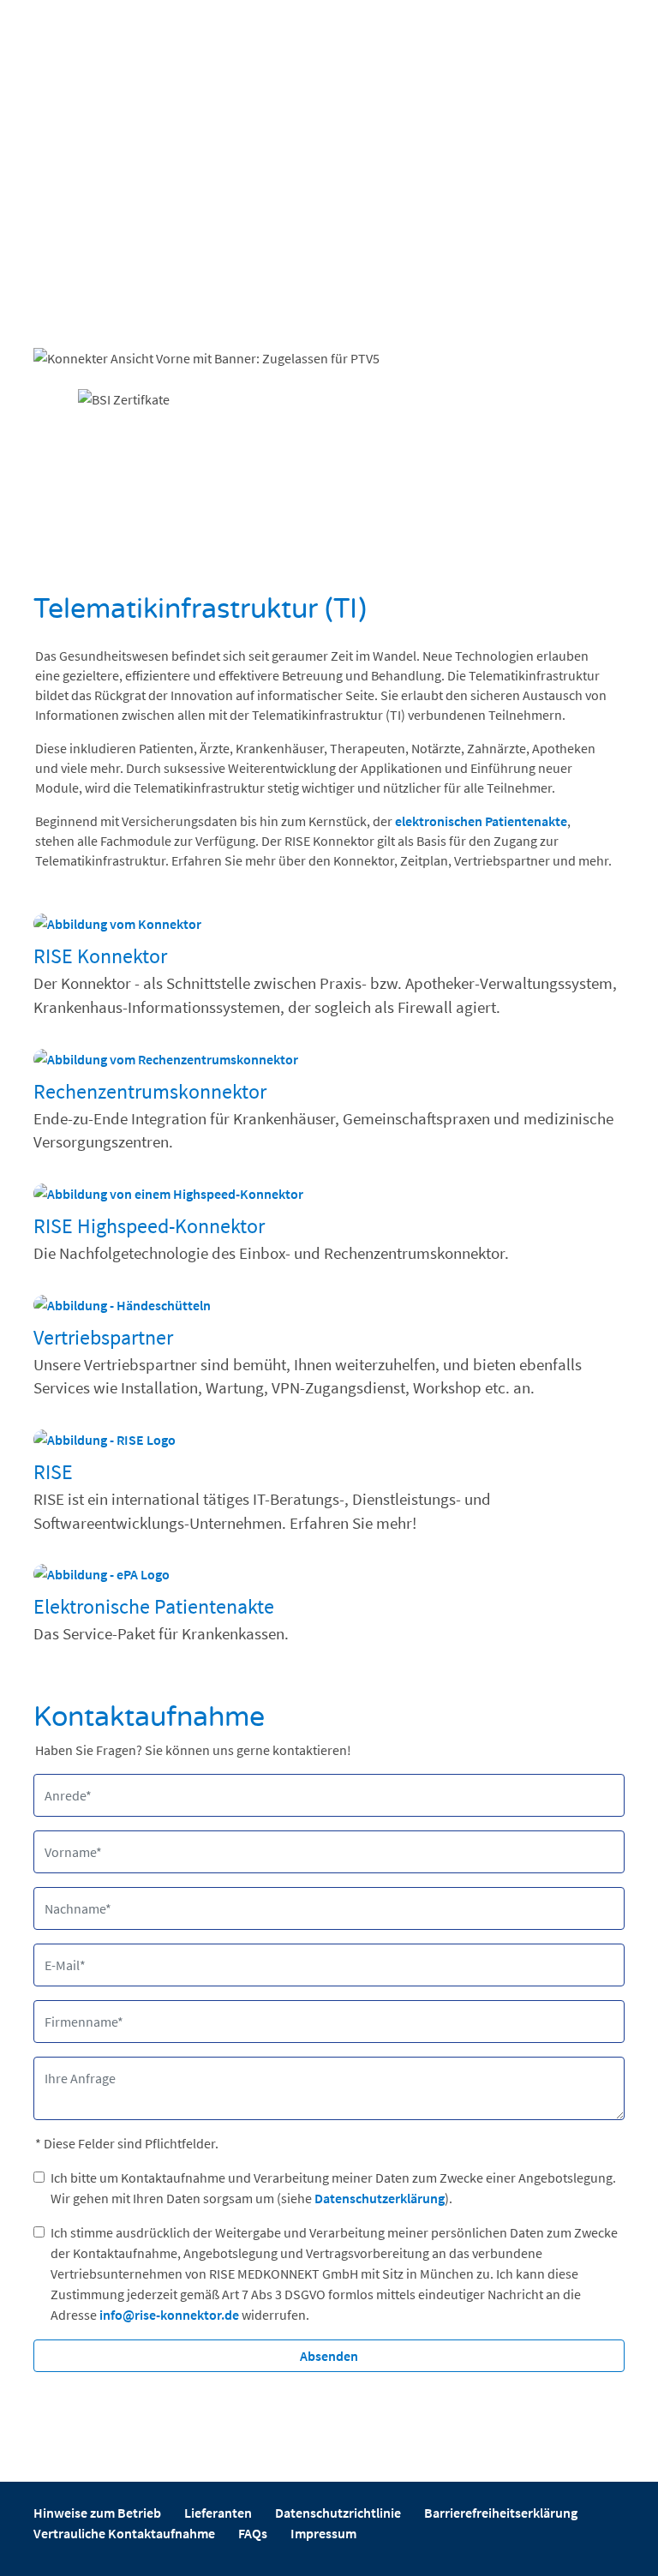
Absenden (329, 2356)
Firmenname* (75, 2009)
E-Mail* (60, 1952)
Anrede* (62, 1782)
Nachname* (71, 1896)
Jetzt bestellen (115, 327)
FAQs (253, 2533)
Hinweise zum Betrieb (97, 2513)
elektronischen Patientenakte (481, 821)
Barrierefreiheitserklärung (501, 2513)
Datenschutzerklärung (380, 2198)
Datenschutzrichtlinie (338, 2513)
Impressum (323, 2533)
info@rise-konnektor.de (169, 2315)
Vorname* (67, 1839)
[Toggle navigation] (336, 39)
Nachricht (66, 2065)
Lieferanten (218, 2513)
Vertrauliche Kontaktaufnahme (124, 2533)
